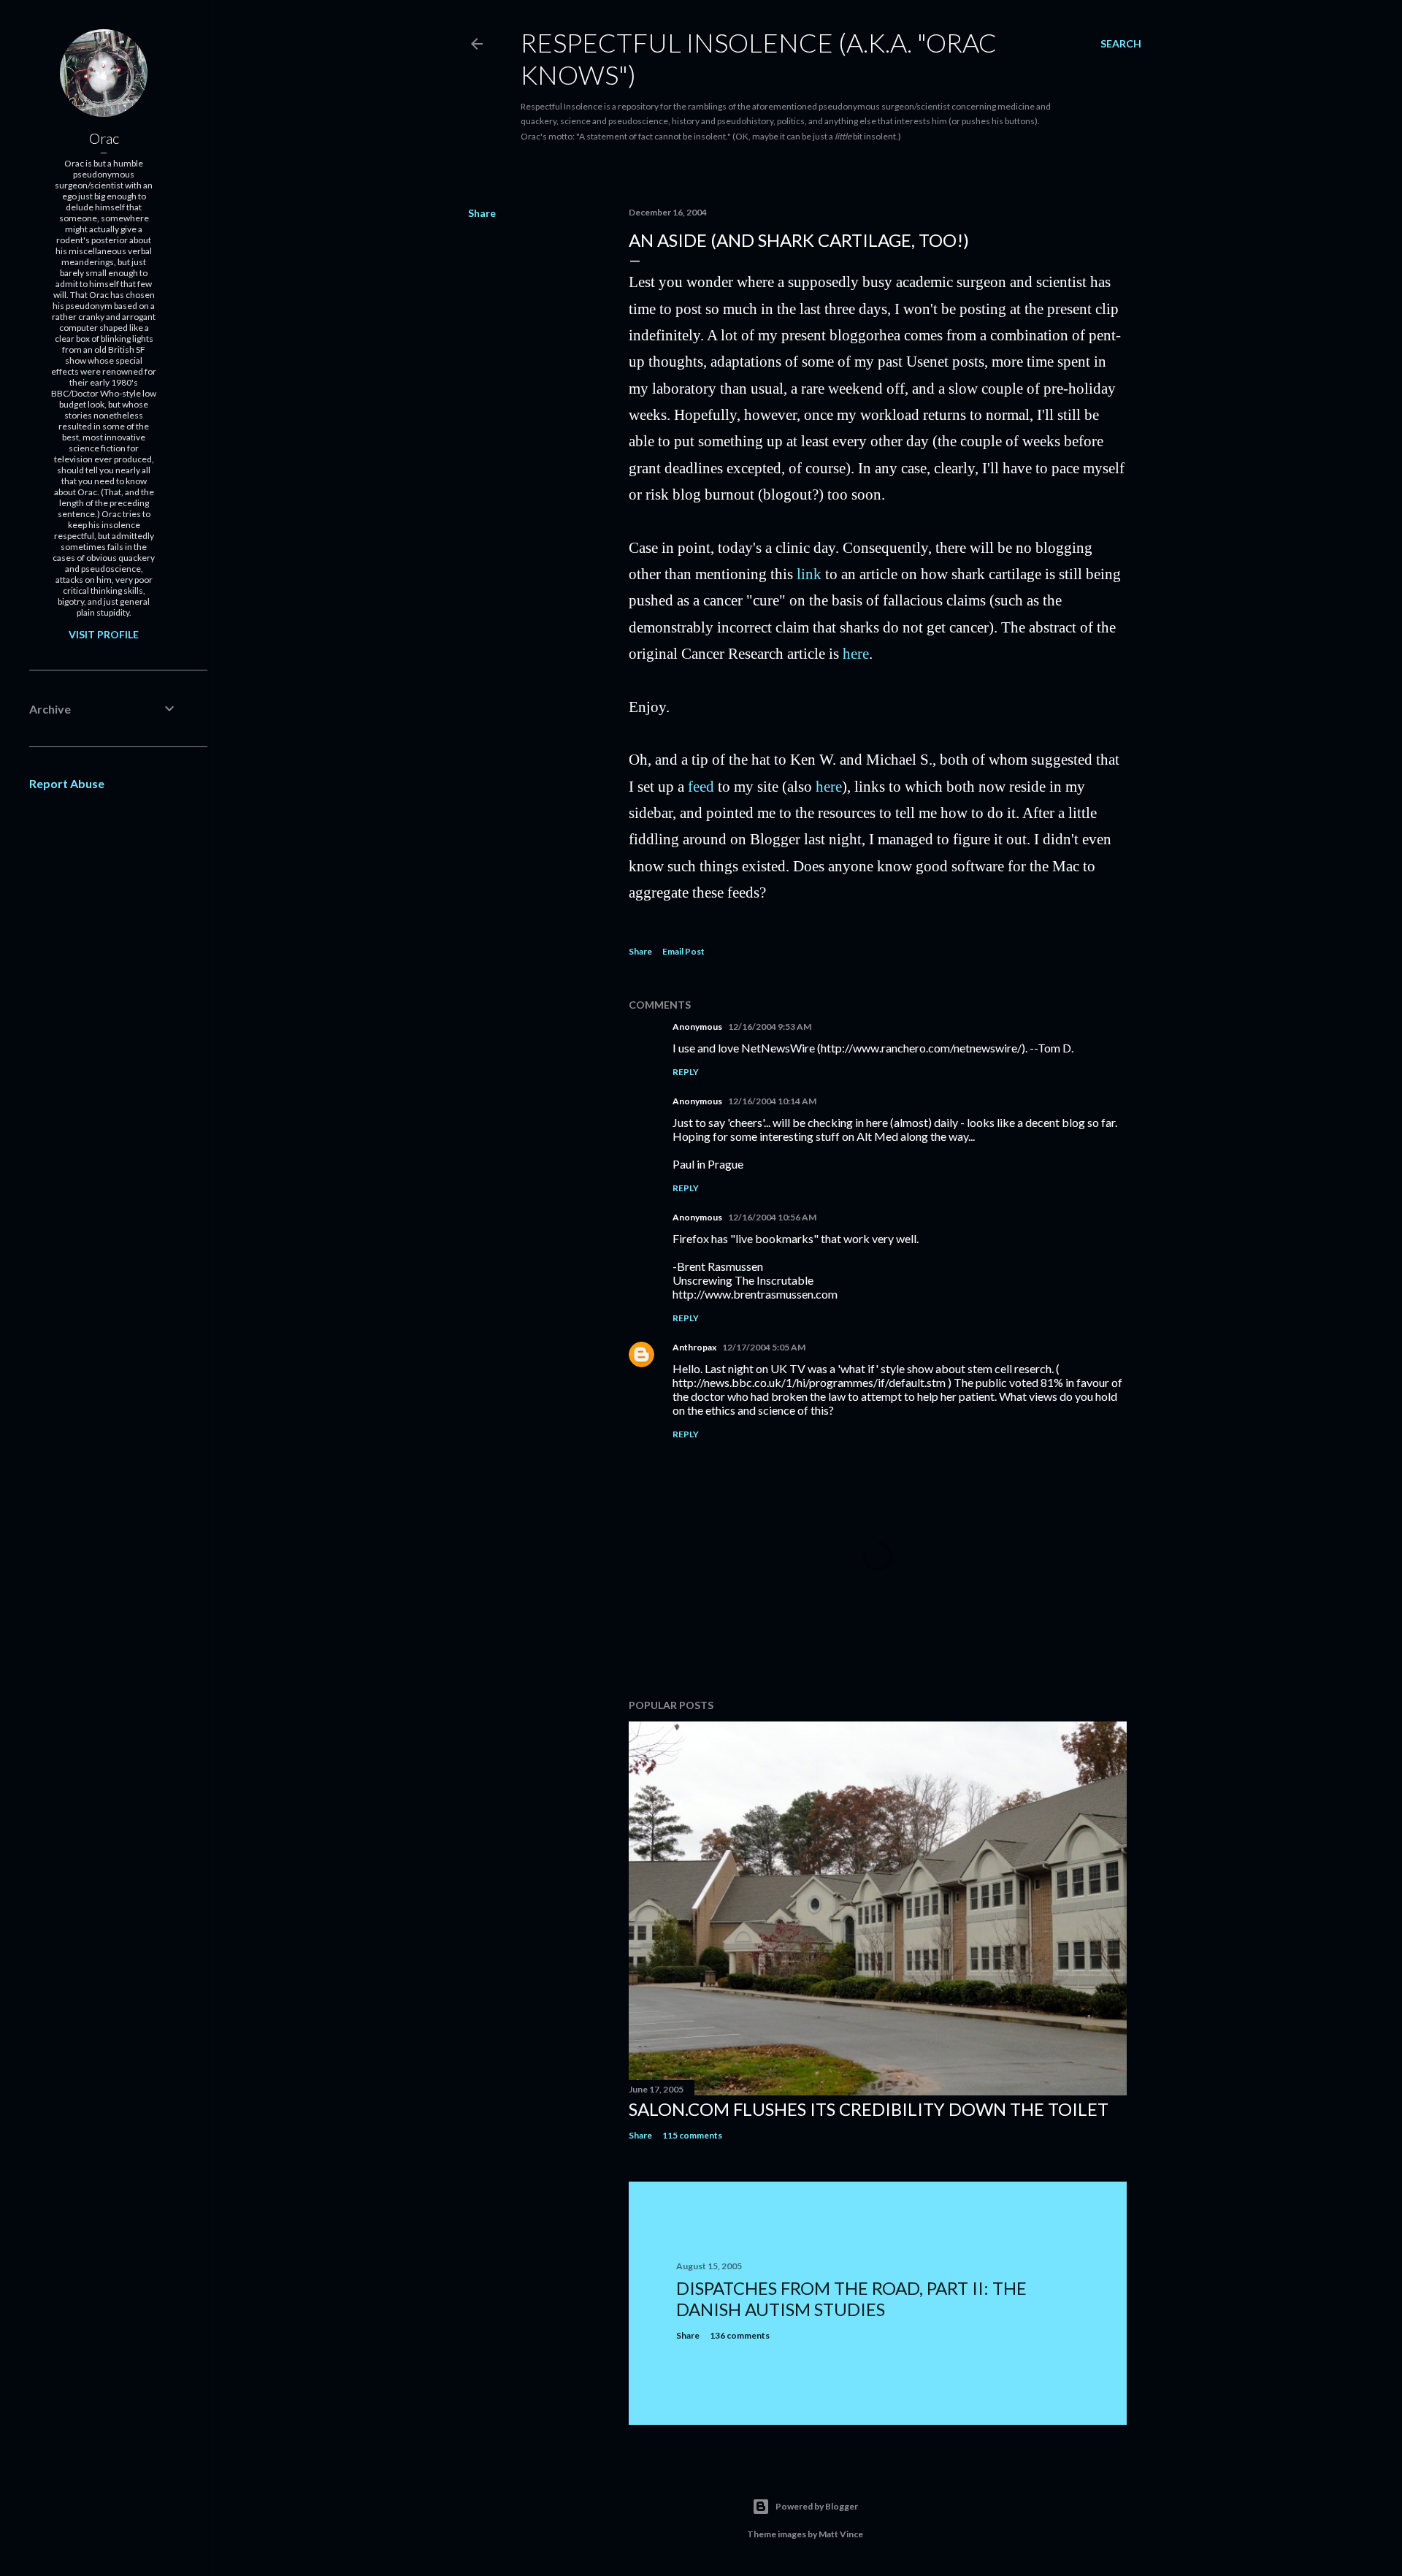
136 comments (740, 2335)
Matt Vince (841, 2534)
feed (701, 786)
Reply (686, 1072)
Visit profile (104, 634)
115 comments (692, 2135)
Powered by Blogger (817, 2506)
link (809, 574)
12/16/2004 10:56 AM (772, 1217)
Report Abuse (67, 783)
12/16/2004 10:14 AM (772, 1101)
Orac (104, 138)
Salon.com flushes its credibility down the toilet (869, 2109)
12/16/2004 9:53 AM (770, 1027)
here (856, 653)
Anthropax (694, 1347)
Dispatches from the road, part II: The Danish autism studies (851, 2298)
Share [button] (482, 213)
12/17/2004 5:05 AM (764, 1347)
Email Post (683, 951)
